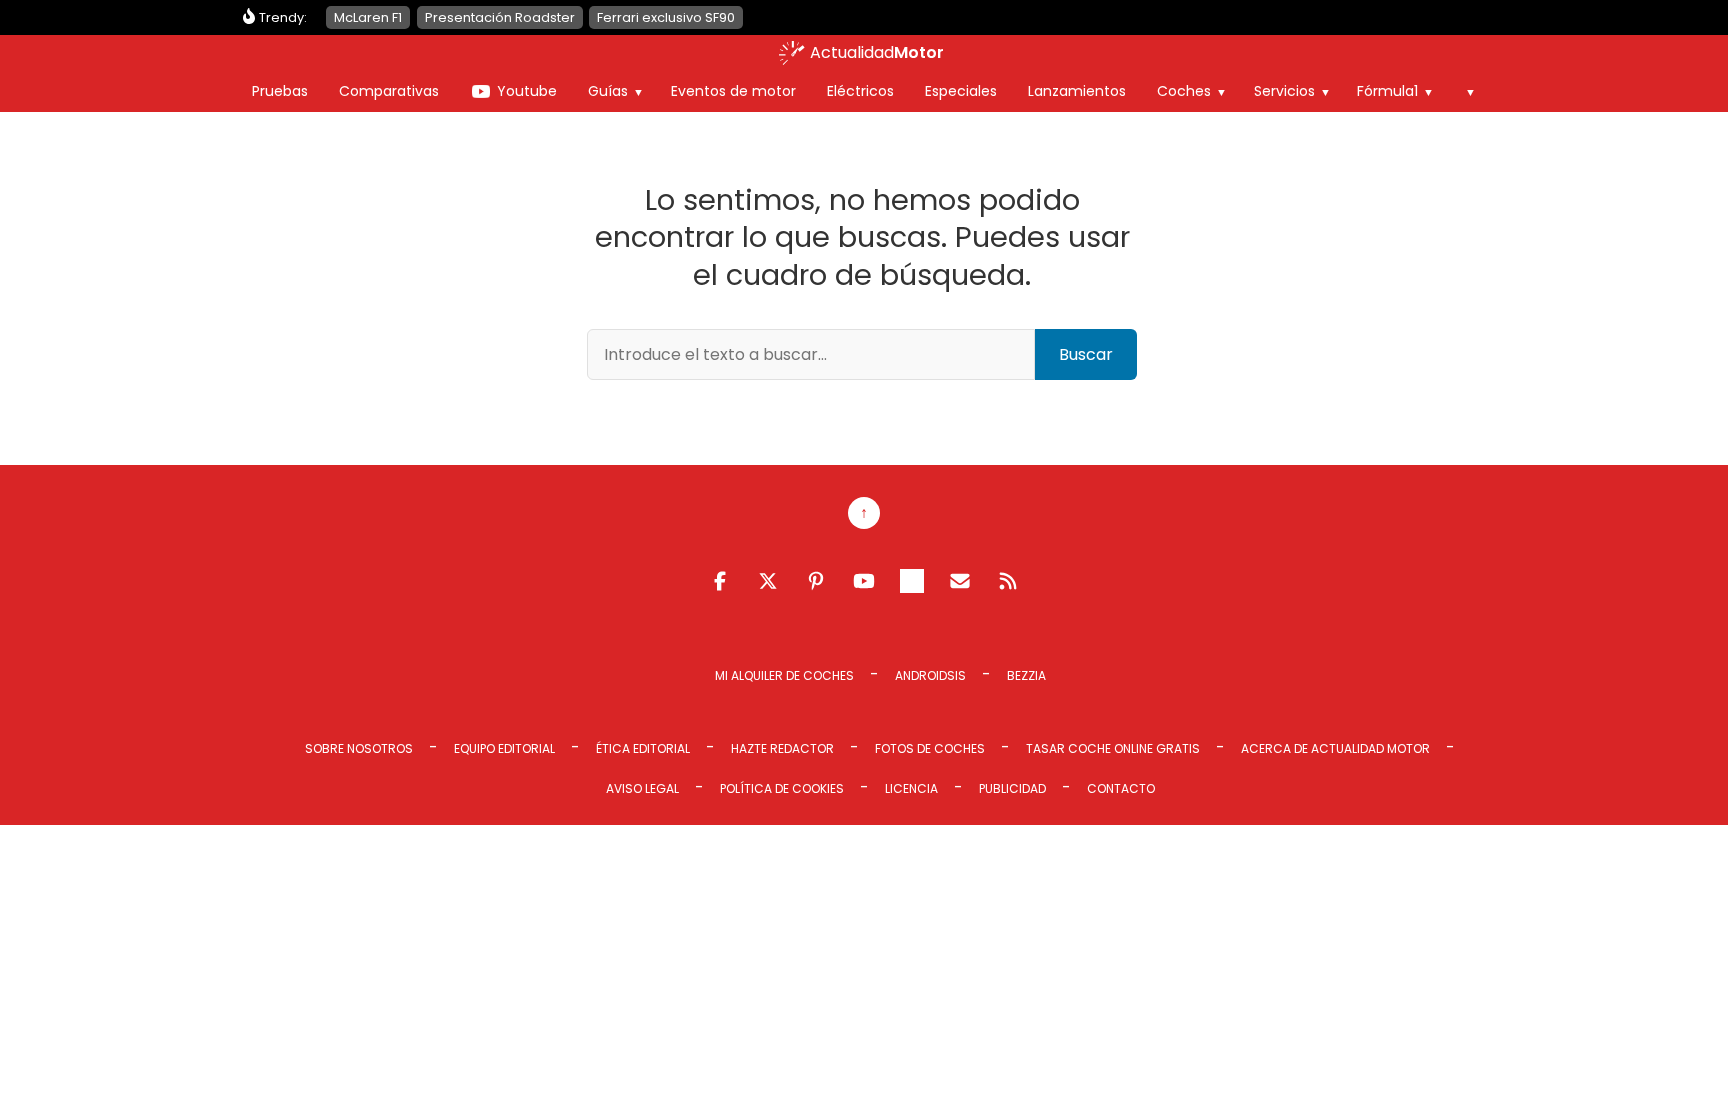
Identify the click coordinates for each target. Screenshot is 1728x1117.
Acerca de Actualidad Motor (1335, 748)
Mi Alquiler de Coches (784, 675)
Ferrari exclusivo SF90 (666, 17)
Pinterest (816, 581)
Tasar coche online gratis (1113, 748)
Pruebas (280, 91)
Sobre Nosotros (359, 748)
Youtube (527, 91)
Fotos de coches (930, 748)
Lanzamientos (1077, 91)
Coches (1184, 91)
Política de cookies (782, 788)
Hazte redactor (782, 748)
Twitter (768, 581)
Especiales (961, 91)
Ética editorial (643, 748)
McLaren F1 (368, 17)
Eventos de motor (733, 91)
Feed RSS (1008, 581)
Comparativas (389, 91)
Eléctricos (860, 91)
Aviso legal (642, 788)
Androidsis (930, 675)
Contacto (1121, 788)
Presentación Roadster (500, 17)
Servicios (1284, 91)
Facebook (720, 581)
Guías (608, 91)
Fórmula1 (1387, 91)
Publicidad (1012, 788)
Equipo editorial (504, 748)
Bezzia (1026, 675)
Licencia (911, 788)
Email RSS (960, 581)
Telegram (912, 581)
